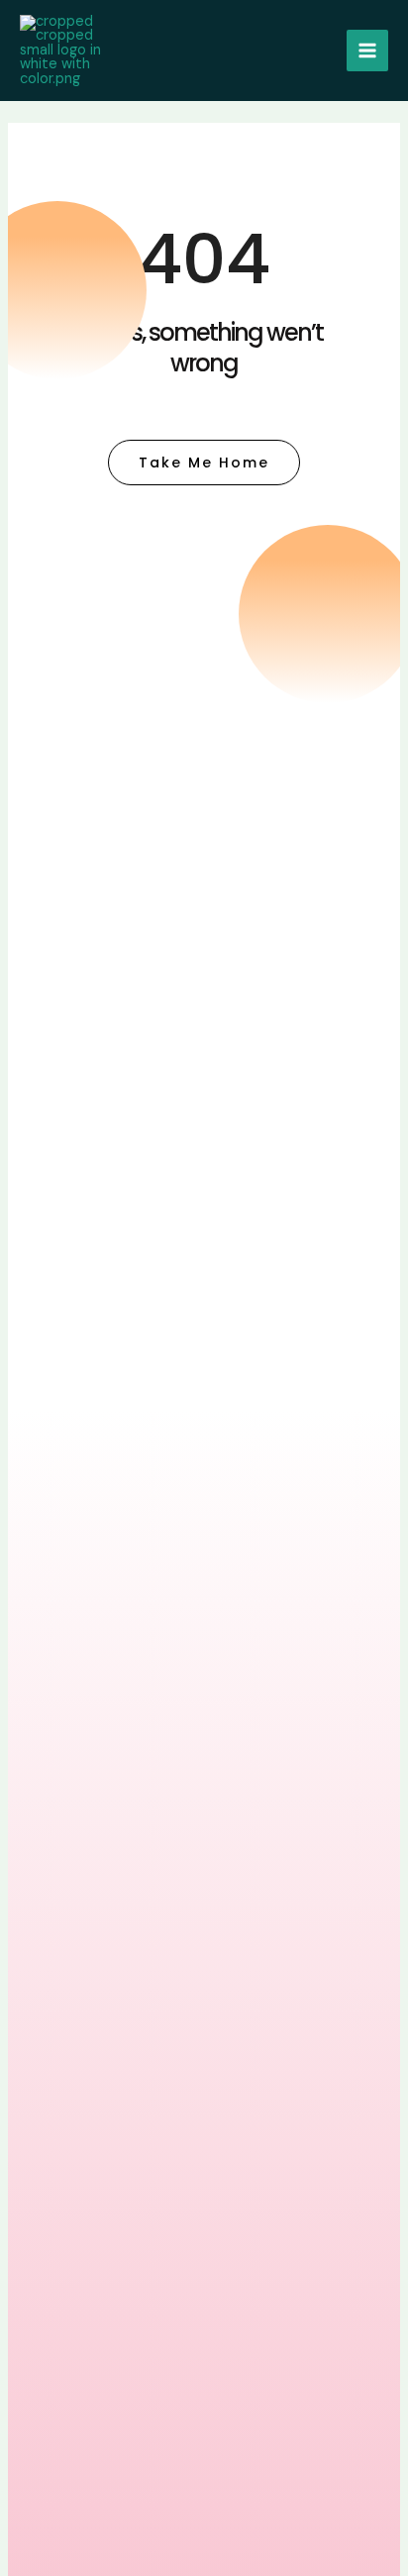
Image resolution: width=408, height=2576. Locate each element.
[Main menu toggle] (367, 51)
